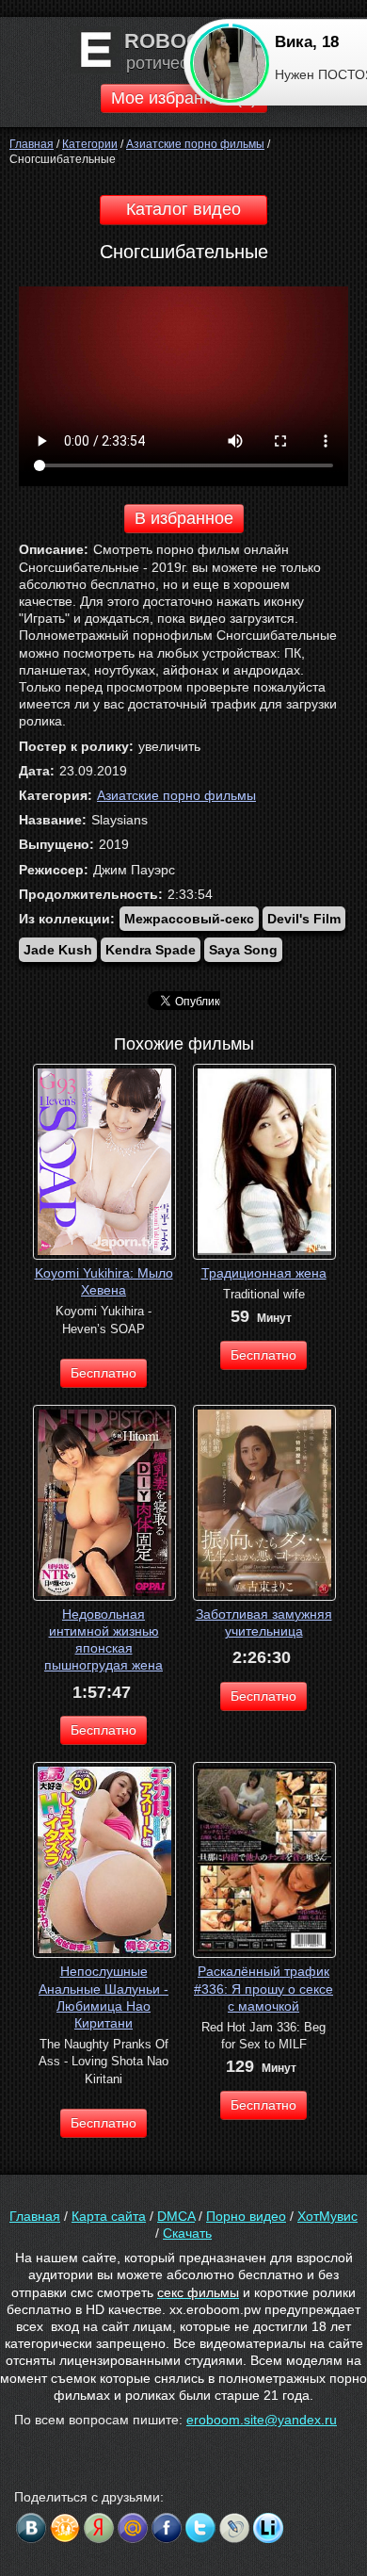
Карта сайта (109, 2216)
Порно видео (246, 2216)
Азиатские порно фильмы (176, 795)
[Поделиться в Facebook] (167, 2528)
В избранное (184, 518)
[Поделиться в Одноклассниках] (65, 2528)
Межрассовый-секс (189, 919)
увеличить (169, 746)
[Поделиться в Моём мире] (133, 2528)
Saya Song (243, 950)
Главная (35, 2216)
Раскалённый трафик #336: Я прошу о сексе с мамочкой (263, 1988)
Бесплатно (104, 1373)
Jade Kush (58, 950)
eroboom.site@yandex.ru (262, 2420)
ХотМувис (327, 2216)
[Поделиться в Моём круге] (99, 2528)
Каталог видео (183, 209)
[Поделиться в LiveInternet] (268, 2528)
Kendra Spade (151, 950)
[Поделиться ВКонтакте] (31, 2528)
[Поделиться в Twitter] (200, 2528)
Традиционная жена (264, 1273)
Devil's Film (304, 919)
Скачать (187, 2233)
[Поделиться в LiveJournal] (234, 2528)
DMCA (176, 2216)
